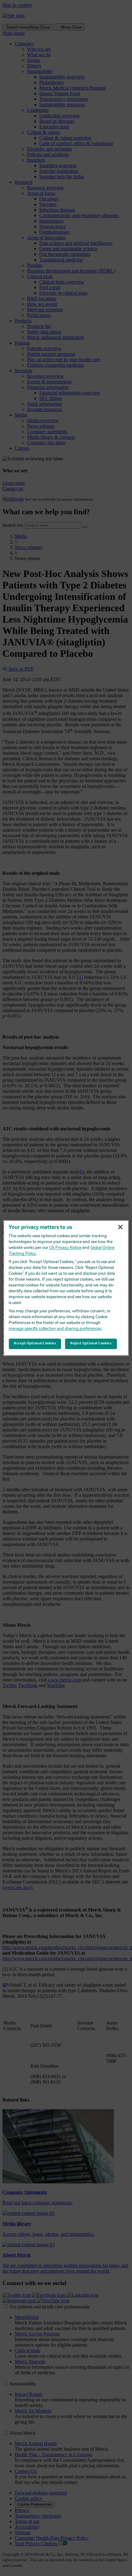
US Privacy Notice (65, 1248)
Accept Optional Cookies (35, 1344)
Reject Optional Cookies (91, 1344)
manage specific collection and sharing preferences (55, 1329)
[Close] (120, 1227)
